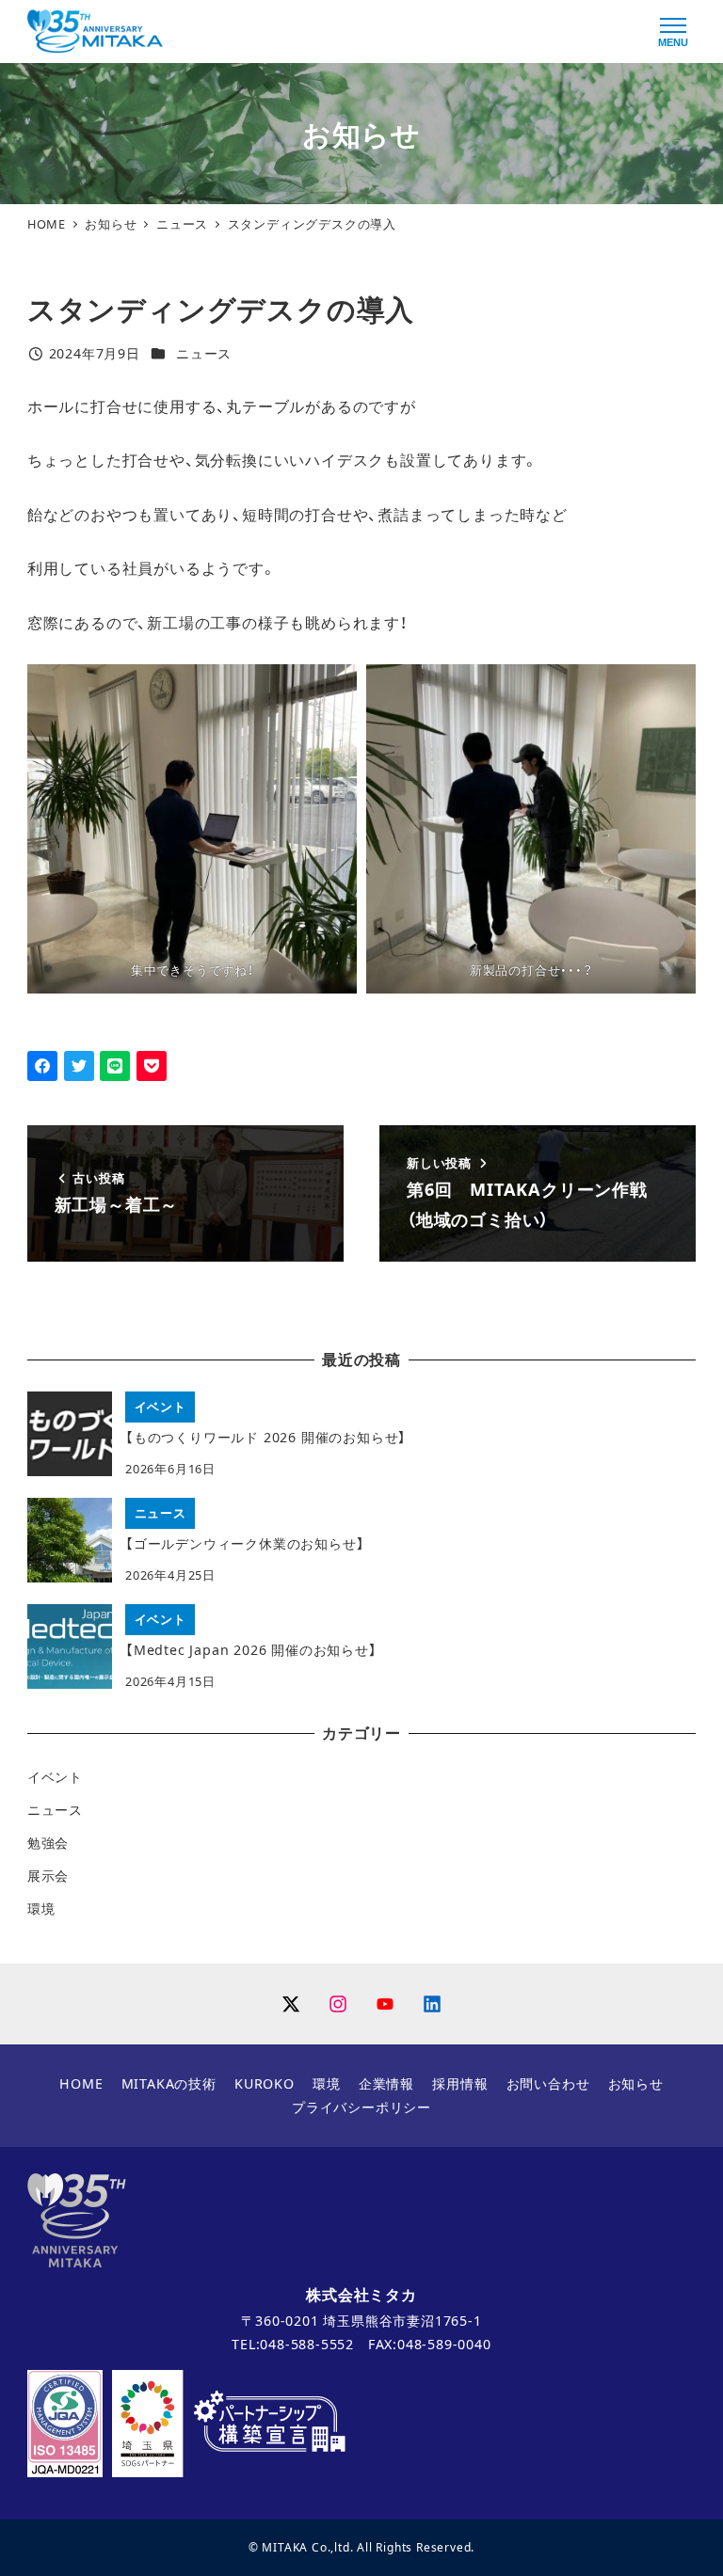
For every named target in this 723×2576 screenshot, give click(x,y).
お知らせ (636, 2083)
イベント (55, 1777)
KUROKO (265, 2083)
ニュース (204, 353)
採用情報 (460, 2083)
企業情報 (386, 2083)
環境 (41, 1908)
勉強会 (48, 1843)
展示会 (48, 1876)
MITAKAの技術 (169, 2083)
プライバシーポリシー (361, 2107)
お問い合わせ (548, 2083)
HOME (81, 2083)
